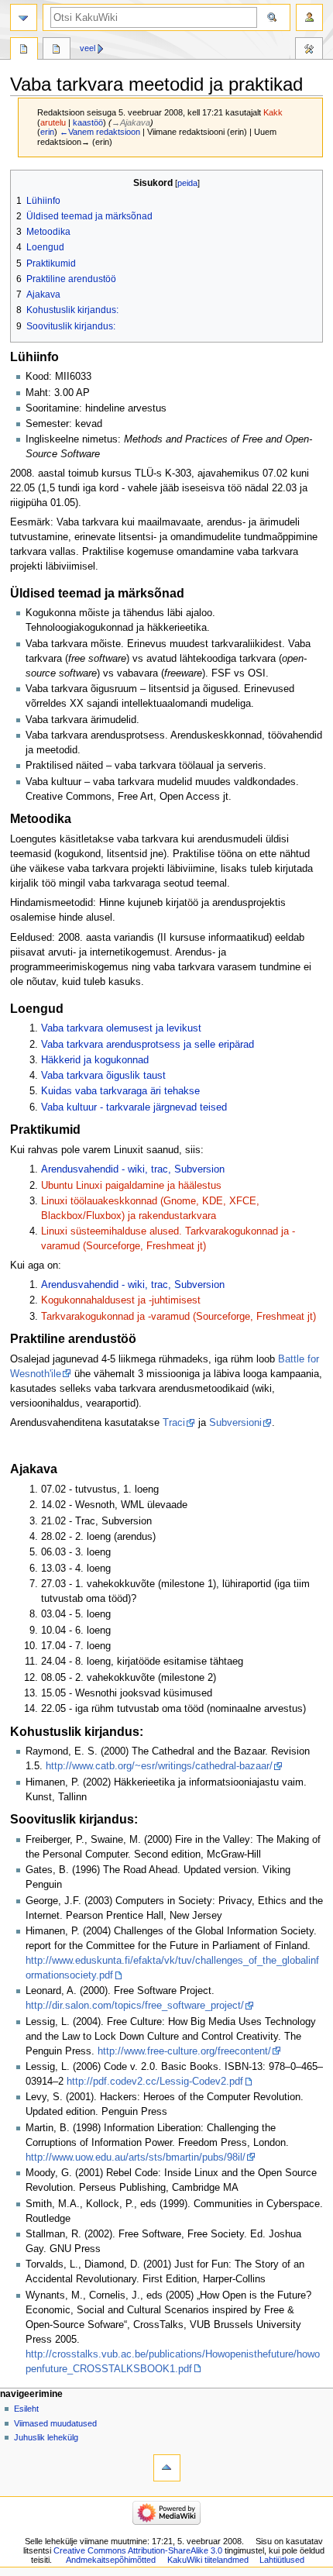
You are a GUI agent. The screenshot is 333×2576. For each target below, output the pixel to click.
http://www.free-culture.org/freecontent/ (184, 2051)
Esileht (26, 2409)
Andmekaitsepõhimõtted (111, 2560)
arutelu (53, 122)
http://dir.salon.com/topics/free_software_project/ (135, 2006)
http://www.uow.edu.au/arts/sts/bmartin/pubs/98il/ (136, 2158)
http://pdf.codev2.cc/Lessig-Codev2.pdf (155, 2082)
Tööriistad (309, 50)
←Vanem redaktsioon (100, 132)
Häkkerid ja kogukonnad (95, 1060)
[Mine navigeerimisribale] (24, 17)
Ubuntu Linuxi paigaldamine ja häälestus (131, 1186)
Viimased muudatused (55, 2423)
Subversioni (235, 1423)
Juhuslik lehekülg (46, 2437)
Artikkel (24, 50)
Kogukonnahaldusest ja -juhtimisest (121, 1300)
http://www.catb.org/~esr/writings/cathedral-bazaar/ (159, 1766)
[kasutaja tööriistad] (309, 17)
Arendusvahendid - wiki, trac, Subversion (133, 1169)
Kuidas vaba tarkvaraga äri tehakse (120, 1091)
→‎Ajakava (131, 122)
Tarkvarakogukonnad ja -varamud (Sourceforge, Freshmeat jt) (179, 1317)
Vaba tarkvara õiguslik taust (103, 1076)
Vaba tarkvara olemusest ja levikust (121, 1028)
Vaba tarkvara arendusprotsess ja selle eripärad (148, 1045)
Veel (88, 48)
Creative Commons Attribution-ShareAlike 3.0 (138, 2550)
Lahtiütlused (282, 2560)
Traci (174, 1423)
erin (47, 132)
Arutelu (57, 50)
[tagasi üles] (167, 2468)
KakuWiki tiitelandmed (208, 2560)
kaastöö (88, 122)
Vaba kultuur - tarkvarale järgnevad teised (134, 1107)
